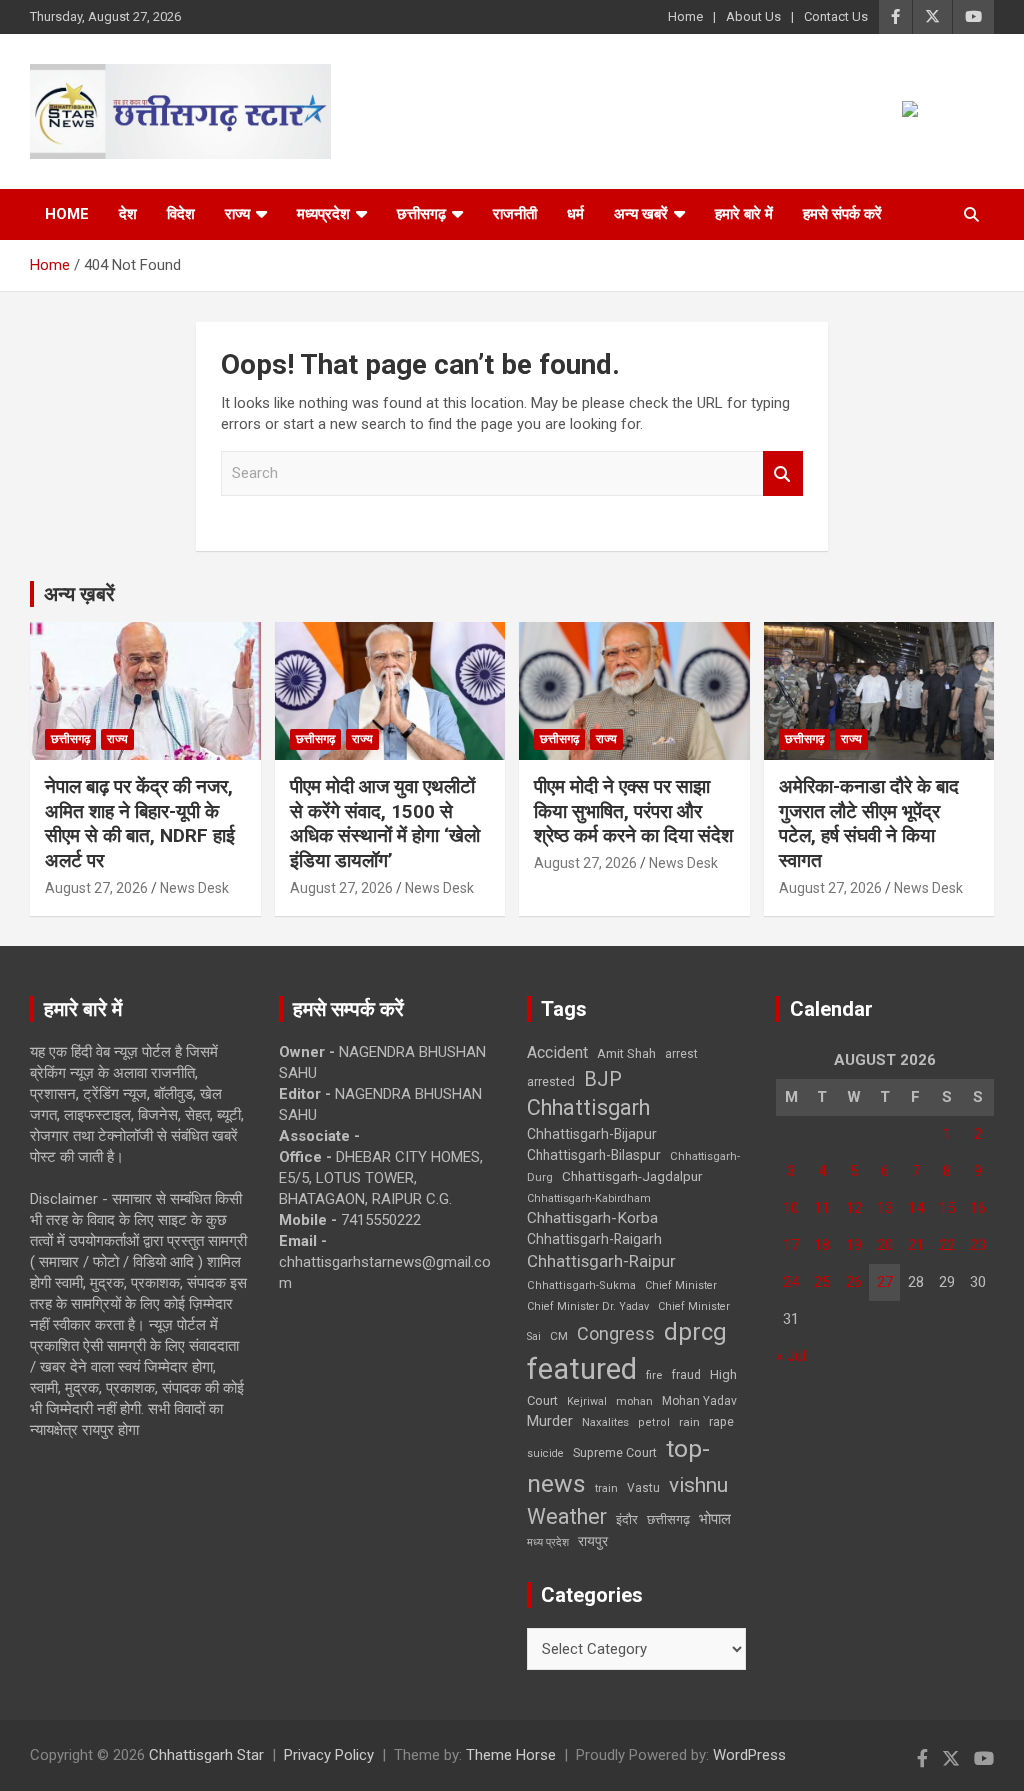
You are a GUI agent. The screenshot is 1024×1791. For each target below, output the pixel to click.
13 (885, 1208)
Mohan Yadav (699, 1401)
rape (721, 1421)
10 (791, 1208)
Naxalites (605, 1422)
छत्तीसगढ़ (421, 214)
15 (947, 1208)
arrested (551, 1081)
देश (128, 214)
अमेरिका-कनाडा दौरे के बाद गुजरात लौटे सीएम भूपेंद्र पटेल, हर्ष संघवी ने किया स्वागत (869, 823)
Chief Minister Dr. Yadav (588, 1306)
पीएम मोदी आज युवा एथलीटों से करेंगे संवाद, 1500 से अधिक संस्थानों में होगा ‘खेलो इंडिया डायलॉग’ (385, 823)
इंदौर (627, 1519)
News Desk (194, 888)
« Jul (791, 1356)
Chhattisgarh (588, 1107)
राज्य (237, 214)
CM (559, 1336)
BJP (603, 1079)
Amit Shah (626, 1053)
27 (885, 1282)
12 (854, 1208)
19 (854, 1245)
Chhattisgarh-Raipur (601, 1261)
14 (916, 1208)
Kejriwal (587, 1401)
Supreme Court (615, 1452)
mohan (634, 1401)
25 (822, 1282)
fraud (686, 1375)
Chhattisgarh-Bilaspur (594, 1155)
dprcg (695, 1332)
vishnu (698, 1485)
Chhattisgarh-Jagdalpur (632, 1176)
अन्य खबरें (641, 214)
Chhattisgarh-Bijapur (592, 1134)
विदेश (181, 214)
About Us (753, 16)
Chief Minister (681, 1285)
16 (978, 1208)
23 (978, 1245)
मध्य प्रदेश (548, 1542)
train (606, 1488)
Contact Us (836, 16)
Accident (557, 1052)
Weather (567, 1516)
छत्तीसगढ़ (668, 1519)
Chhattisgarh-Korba (592, 1218)
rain (689, 1422)
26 (854, 1282)
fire (654, 1375)
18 (822, 1245)
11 (822, 1208)
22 (947, 1245)
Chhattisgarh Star (206, 1755)
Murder (550, 1421)
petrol (654, 1422)
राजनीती (515, 214)
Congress (616, 1333)
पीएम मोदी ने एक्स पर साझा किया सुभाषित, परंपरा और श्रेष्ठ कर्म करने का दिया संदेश (633, 811)
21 (916, 1245)
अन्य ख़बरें (79, 594)
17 (791, 1245)
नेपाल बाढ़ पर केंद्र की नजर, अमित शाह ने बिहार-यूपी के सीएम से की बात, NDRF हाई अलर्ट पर (140, 823)
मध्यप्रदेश (323, 214)
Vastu (643, 1488)
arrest (681, 1054)
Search (783, 473)
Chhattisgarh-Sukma (581, 1285)
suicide (545, 1453)
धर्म (575, 214)
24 (791, 1282)
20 (885, 1245)
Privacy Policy (329, 1755)
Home (685, 16)
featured (582, 1369)
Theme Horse (511, 1755)
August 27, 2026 (96, 888)
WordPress (749, 1755)
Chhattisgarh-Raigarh (594, 1239)
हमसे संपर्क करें (842, 214)
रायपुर (593, 1541)
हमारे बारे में (744, 214)
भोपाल (715, 1519)
